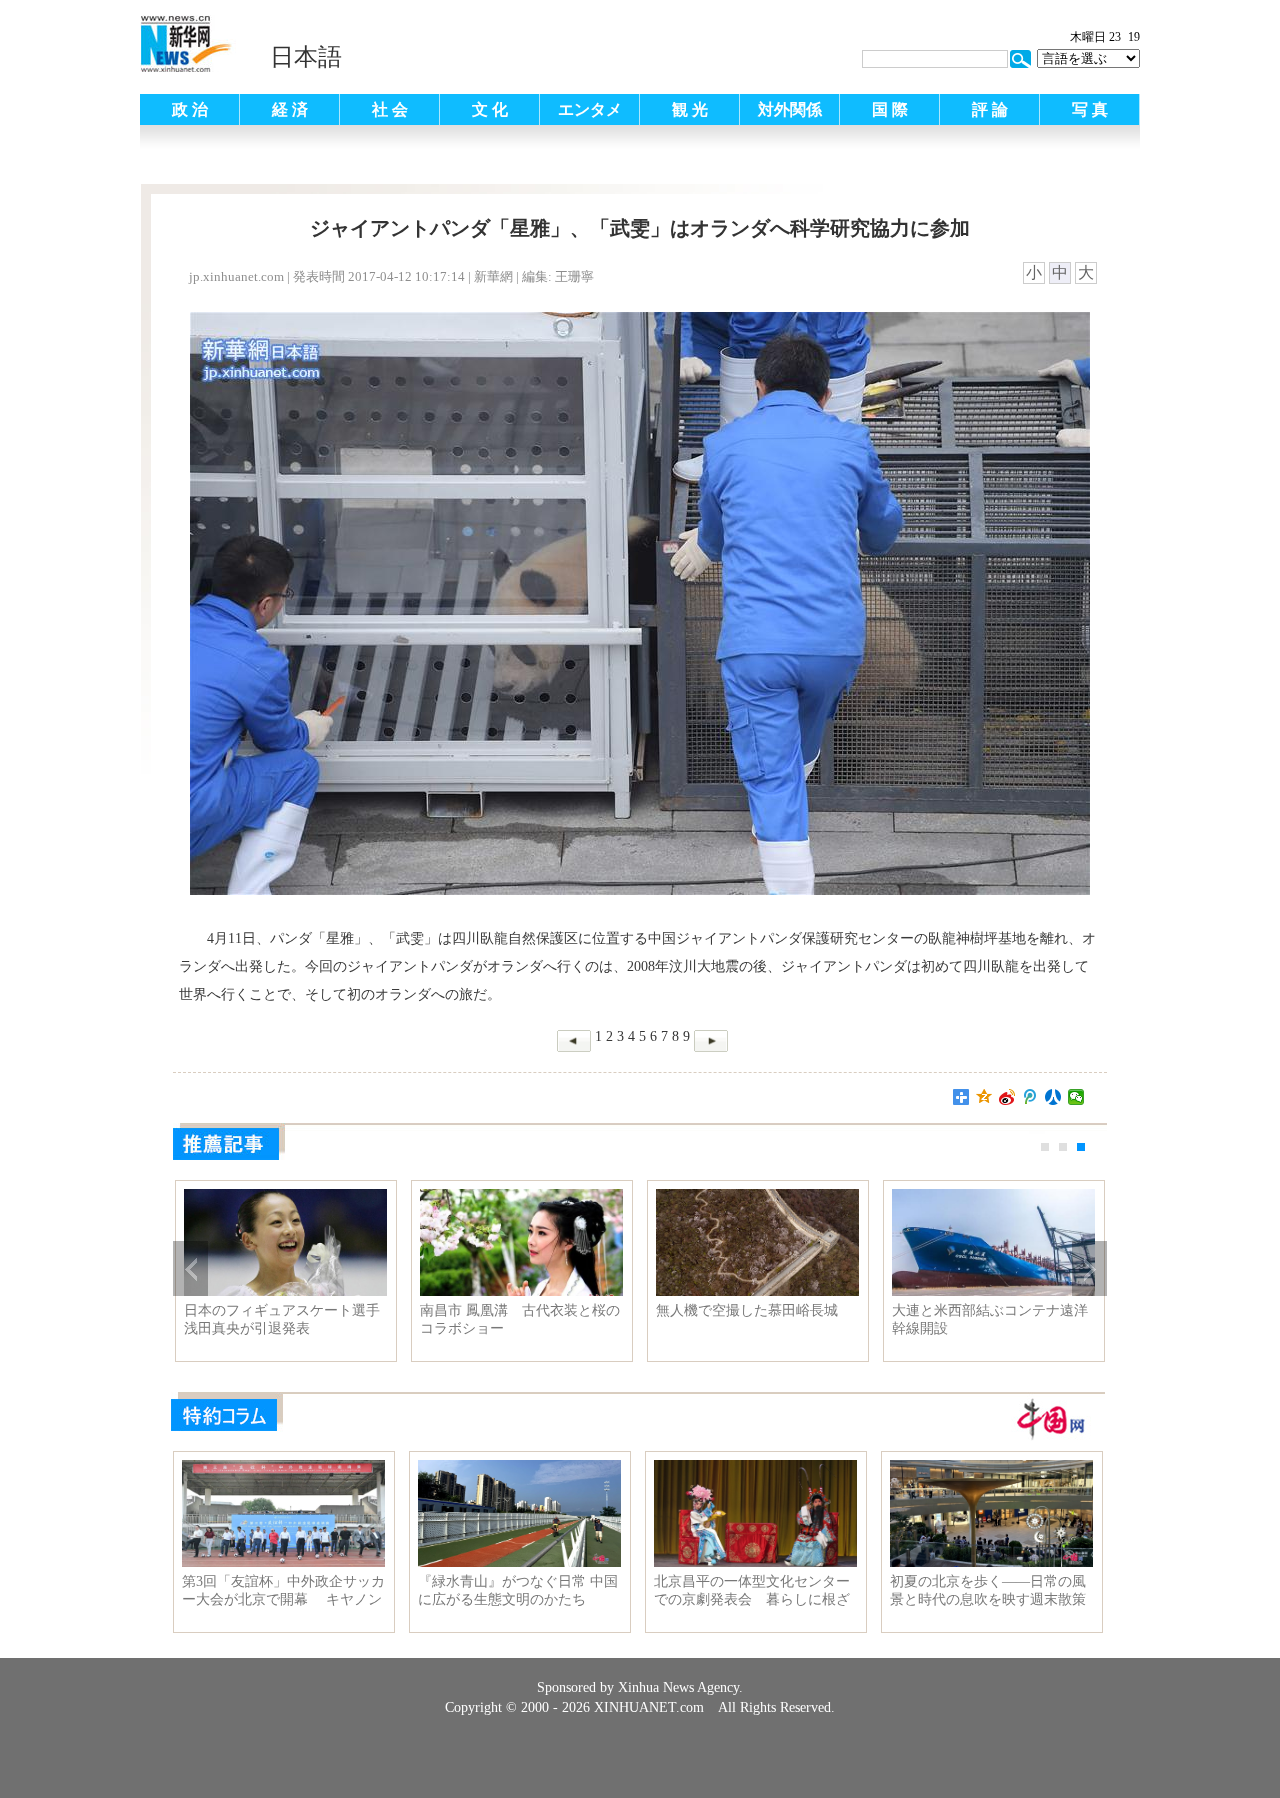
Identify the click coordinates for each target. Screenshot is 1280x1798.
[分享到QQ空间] (984, 1097)
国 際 (890, 109)
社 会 (390, 109)
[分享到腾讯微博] (1030, 1097)
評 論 (990, 109)
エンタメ (590, 109)
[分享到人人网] (1053, 1097)
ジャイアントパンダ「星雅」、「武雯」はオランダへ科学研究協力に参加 (282, 1320)
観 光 (690, 109)
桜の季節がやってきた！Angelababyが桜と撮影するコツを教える (752, 1320)
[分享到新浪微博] (1007, 1097)
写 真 (1090, 109)
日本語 (306, 57)
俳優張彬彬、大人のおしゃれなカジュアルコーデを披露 (518, 1319)
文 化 (490, 109)
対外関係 (790, 109)
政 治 (190, 109)
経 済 (290, 109)
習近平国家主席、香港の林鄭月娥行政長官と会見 (990, 1319)
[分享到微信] (1076, 1097)
